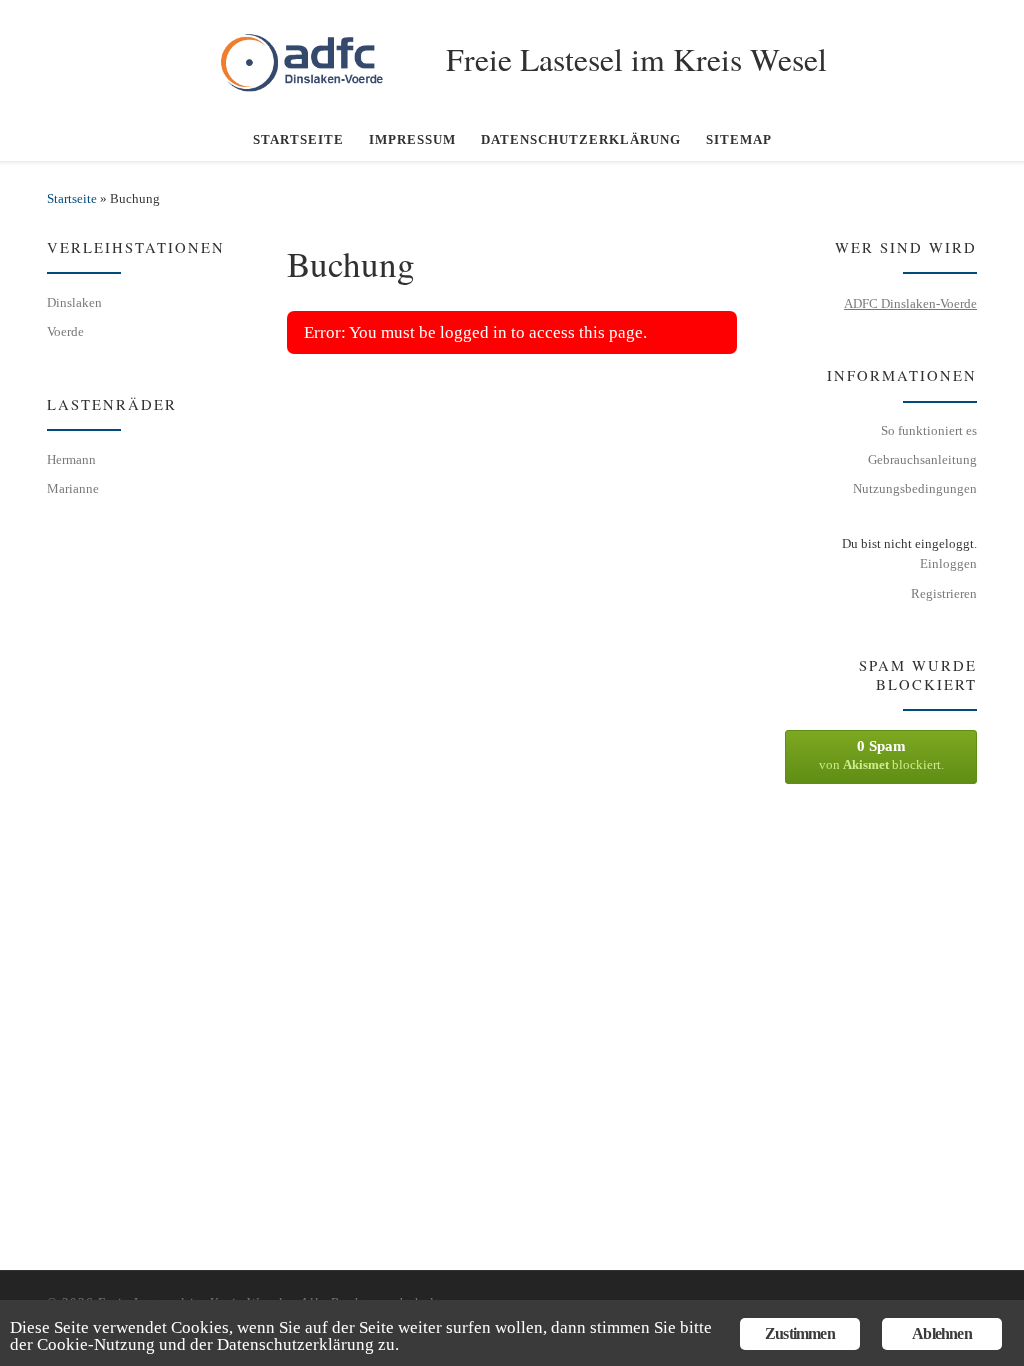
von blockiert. (881, 755)
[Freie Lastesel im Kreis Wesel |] (314, 55)
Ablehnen (942, 1333)
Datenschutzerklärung (295, 1344)
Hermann (71, 459)
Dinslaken (74, 302)
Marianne (73, 488)
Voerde (65, 331)
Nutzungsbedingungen (915, 488)
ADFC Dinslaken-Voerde (910, 303)
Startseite (72, 198)
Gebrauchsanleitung (922, 459)
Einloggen (948, 563)
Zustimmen (800, 1333)
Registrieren (944, 593)
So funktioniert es (929, 430)
